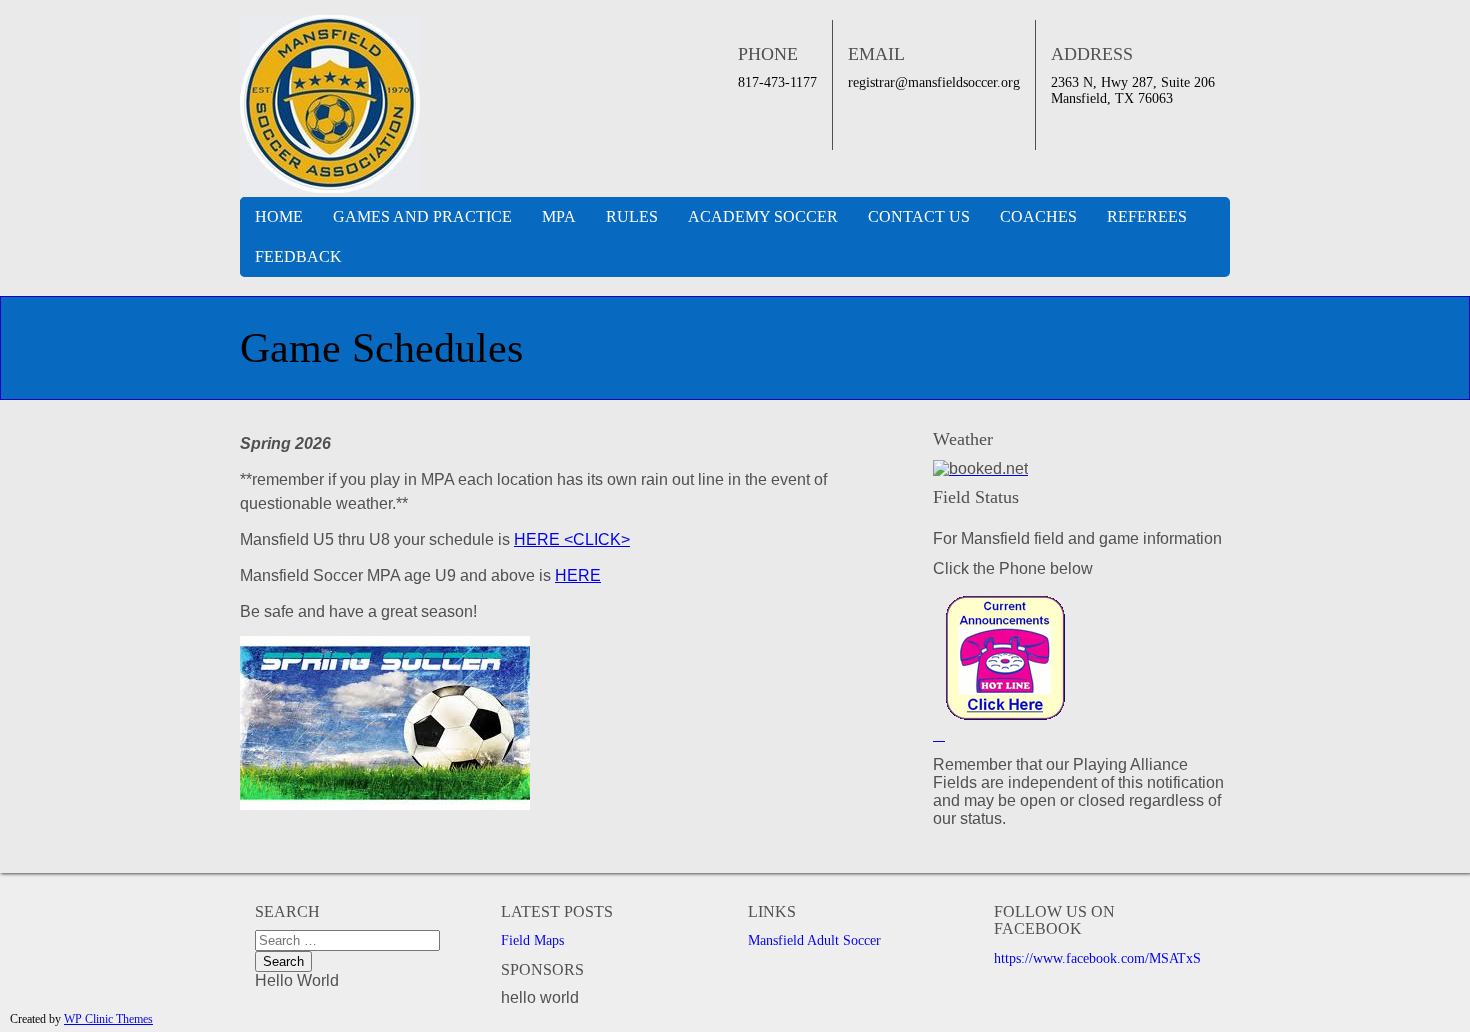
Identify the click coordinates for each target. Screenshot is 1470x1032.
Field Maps (532, 940)
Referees (1147, 216)
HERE (578, 575)
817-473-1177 (777, 82)
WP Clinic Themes (108, 1019)
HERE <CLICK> (572, 539)
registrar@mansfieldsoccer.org (934, 82)
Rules (632, 216)
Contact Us (919, 216)
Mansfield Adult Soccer (814, 940)
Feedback (298, 256)
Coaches (1038, 216)
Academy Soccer (763, 216)
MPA (559, 216)
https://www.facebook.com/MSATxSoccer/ (1114, 958)
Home (279, 216)
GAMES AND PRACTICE (422, 216)
